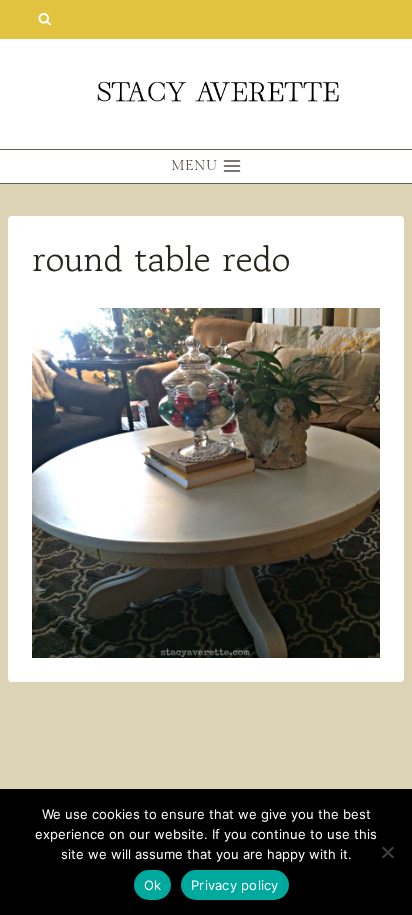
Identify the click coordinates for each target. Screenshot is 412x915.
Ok (153, 885)
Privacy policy (235, 885)
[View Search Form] (44, 19)
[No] (387, 852)
